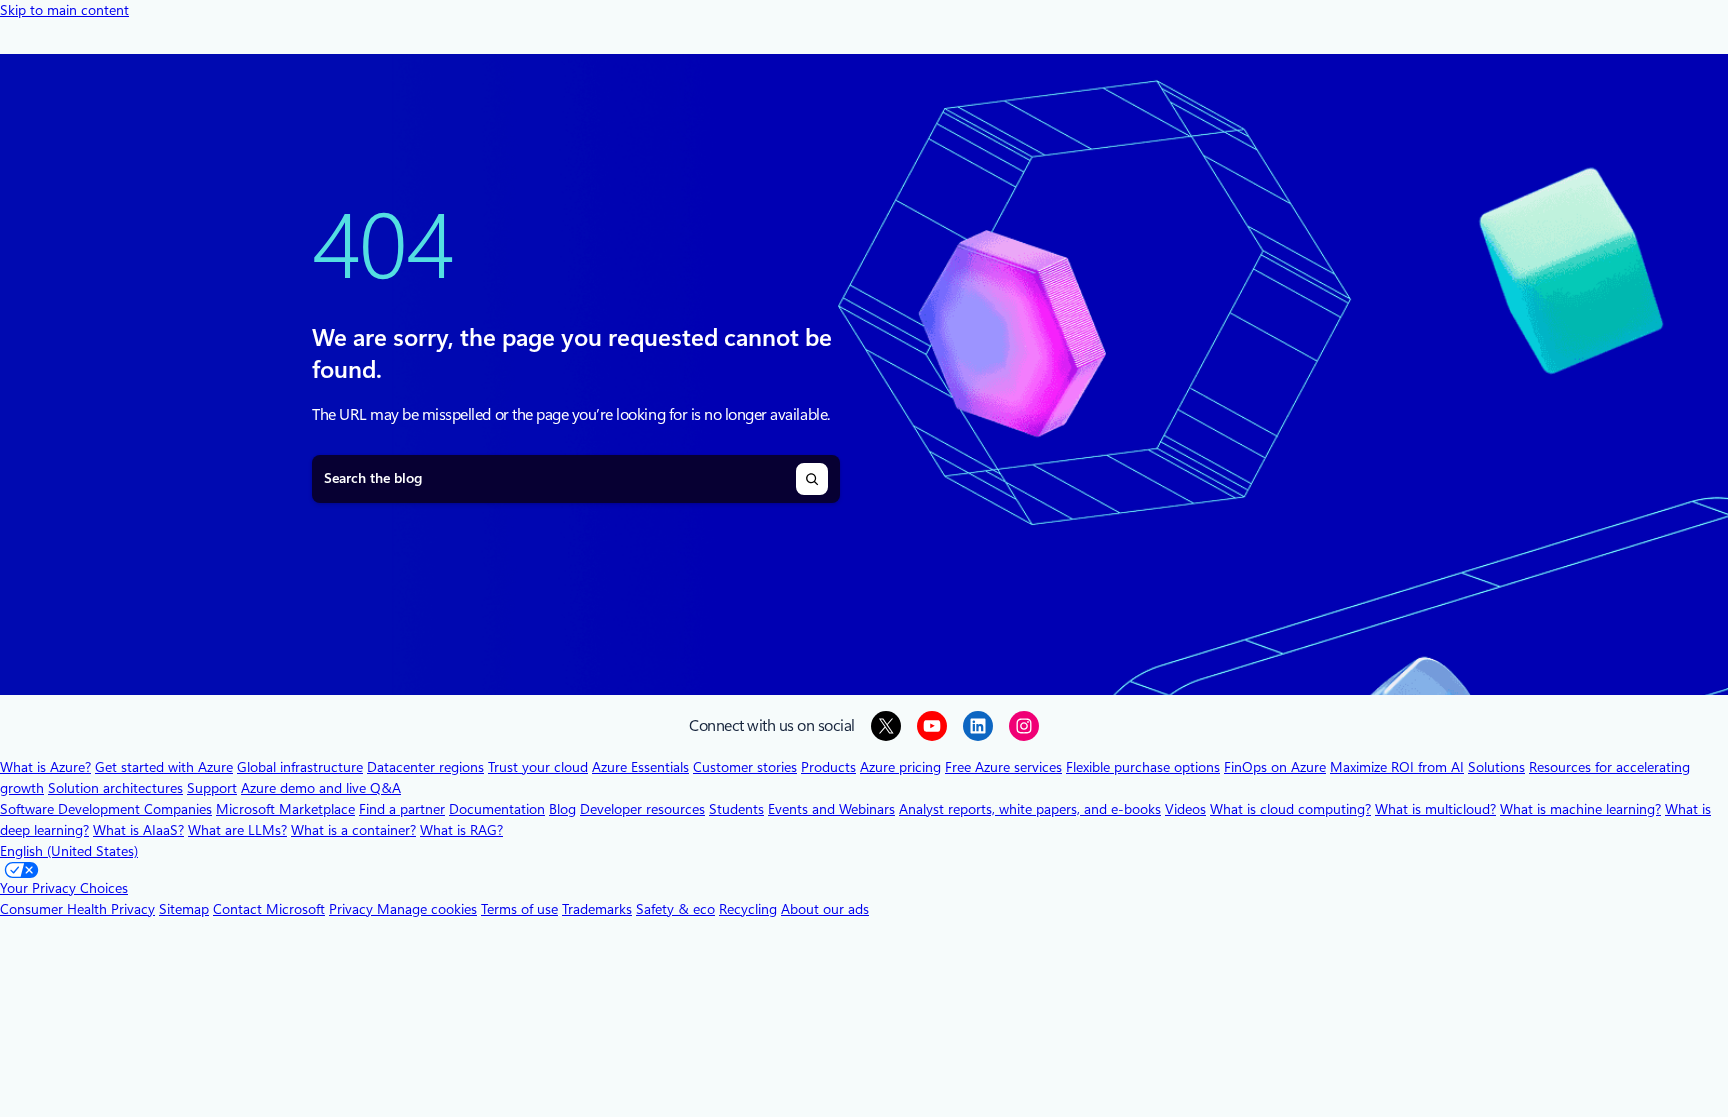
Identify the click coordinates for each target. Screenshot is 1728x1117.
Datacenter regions (425, 767)
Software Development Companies (106, 809)
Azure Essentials (640, 767)
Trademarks (597, 909)
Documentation (497, 809)
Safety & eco (675, 909)
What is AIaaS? (138, 830)
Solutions (1496, 767)
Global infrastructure (300, 767)
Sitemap (184, 909)
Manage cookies (427, 909)
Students (736, 809)
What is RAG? (461, 830)
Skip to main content (64, 10)
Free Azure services (1003, 767)
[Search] (812, 479)
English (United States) (69, 851)
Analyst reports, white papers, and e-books (1030, 809)
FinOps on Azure (1275, 767)
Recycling (748, 909)
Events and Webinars (831, 809)
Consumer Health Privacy (77, 909)
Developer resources (642, 809)
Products (828, 767)
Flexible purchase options (1143, 767)
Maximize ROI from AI (1397, 767)
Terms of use (519, 909)
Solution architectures (115, 788)
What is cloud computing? (1290, 809)
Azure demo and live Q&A (321, 788)
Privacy (353, 909)
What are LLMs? (237, 830)
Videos (1185, 809)
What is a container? (353, 830)
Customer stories (745, 767)
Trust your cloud (538, 767)
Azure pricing (900, 767)
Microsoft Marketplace (285, 809)
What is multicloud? (1435, 809)
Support (212, 788)
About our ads (825, 909)
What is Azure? (45, 767)
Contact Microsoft (269, 909)
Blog (562, 809)
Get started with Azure (164, 767)
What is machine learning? (1580, 809)
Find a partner (402, 809)
